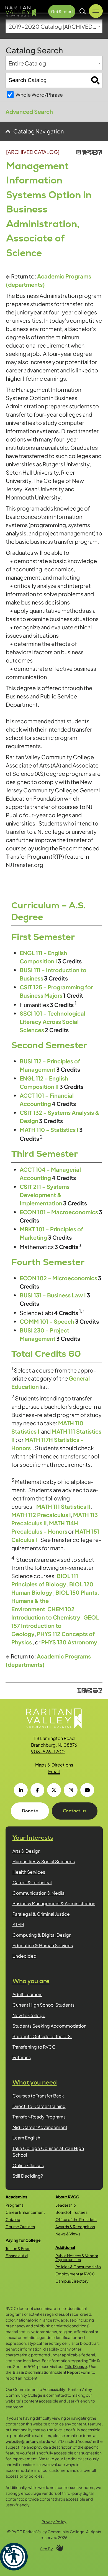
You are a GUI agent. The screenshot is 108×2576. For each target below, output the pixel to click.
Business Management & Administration (54, 1903)
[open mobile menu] (96, 11)
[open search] (83, 11)
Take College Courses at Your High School (48, 2152)
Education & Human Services (43, 1945)
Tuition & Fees (18, 2248)
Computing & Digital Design (42, 1935)
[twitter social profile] (54, 1790)
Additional (65, 2247)
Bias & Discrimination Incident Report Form (52, 2372)
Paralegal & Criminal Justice (41, 1914)
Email (54, 1771)
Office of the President (76, 2219)
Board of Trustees (71, 2212)
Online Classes (28, 2165)
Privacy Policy (54, 2522)
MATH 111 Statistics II (63, 1506)
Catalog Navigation (38, 131)
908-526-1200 (48, 1751)
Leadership (66, 2205)
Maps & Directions (54, 1765)
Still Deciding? (28, 2176)
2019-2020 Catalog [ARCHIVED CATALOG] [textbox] (55, 26)
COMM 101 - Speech (47, 1321)
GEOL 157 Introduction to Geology (55, 1625)
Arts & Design (26, 1851)
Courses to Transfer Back (38, 2096)
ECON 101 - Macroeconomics (59, 1212)
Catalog (13, 2219)
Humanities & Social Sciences (44, 1861)
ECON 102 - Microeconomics (58, 1278)
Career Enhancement (25, 2212)
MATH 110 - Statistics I (49, 1130)
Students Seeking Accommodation (49, 2026)
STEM (18, 1924)
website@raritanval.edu (28, 2441)
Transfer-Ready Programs (39, 2117)
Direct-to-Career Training (39, 2106)
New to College (29, 2015)
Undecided (25, 1956)
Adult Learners (27, 1994)
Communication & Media (38, 1893)
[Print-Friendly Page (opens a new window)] (94, 152)
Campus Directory (72, 2281)
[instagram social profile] (71, 1790)
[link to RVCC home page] (54, 1718)
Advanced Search (29, 111)
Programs (15, 2205)
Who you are (31, 1981)
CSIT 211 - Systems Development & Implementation (45, 1195)
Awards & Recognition (75, 2227)
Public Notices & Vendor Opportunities (77, 2257)
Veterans (22, 2057)
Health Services (29, 1872)
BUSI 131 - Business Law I (53, 1295)
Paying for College (23, 2240)
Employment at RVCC (75, 2274)
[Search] (95, 80)
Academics (16, 2197)
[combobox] (54, 26)
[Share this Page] (89, 152)
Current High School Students (43, 2005)
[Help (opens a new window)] (100, 152)
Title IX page (76, 2366)
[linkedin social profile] (21, 1790)
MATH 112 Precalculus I (41, 1515)
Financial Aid (17, 2256)
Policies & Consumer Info (78, 2267)
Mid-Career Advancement (40, 2127)
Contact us (75, 1811)
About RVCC (67, 2197)
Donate (30, 1811)
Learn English (26, 2138)
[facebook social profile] (37, 1790)
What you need (35, 2082)
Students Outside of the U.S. (42, 2036)
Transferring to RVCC (34, 2047)
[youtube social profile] (87, 1790)
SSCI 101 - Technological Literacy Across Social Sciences (52, 1022)
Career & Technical (32, 1882)
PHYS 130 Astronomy (69, 1642)
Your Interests (33, 1838)
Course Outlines (20, 2227)
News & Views (68, 2234)
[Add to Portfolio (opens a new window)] (84, 152)
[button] (14, 2557)
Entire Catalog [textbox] (27, 63)
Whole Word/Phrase (39, 95)
